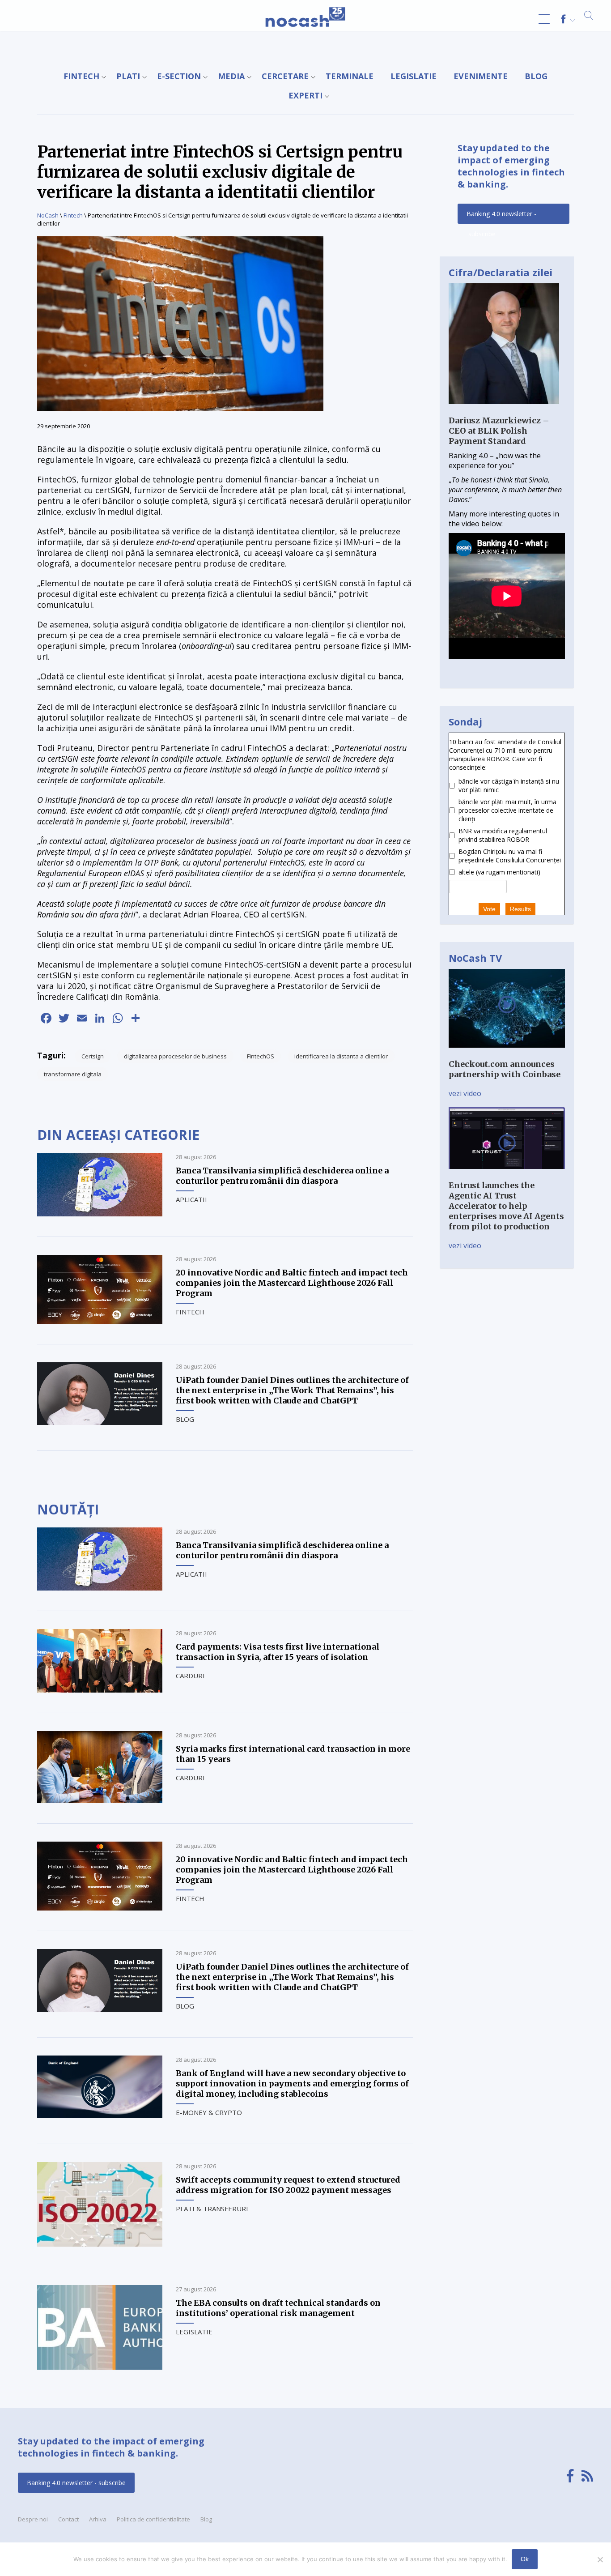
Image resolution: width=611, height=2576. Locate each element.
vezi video (465, 1093)
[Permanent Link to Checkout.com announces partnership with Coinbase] (507, 1054)
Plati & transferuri (212, 2209)
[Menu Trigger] (544, 19)
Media (231, 76)
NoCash (48, 215)
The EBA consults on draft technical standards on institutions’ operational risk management (278, 2308)
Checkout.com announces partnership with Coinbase (505, 1069)
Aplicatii (191, 1199)
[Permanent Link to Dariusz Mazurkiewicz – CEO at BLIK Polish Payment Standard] (504, 410)
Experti (305, 95)
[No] (600, 2559)
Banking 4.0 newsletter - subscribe (501, 217)
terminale (350, 76)
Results (520, 909)
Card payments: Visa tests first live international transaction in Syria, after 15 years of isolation (278, 1652)
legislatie (414, 76)
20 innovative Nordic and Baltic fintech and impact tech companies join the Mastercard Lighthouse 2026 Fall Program (292, 1283)
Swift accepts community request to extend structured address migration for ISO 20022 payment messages (288, 2185)
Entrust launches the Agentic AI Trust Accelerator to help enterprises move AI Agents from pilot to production (506, 1206)
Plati (128, 76)
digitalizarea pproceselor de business (175, 1056)
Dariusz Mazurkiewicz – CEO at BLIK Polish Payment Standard (499, 431)
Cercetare (285, 76)
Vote (489, 909)
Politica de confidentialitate (153, 2519)
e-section (179, 76)
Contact (68, 2519)
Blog (536, 76)
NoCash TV (475, 958)
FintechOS (261, 1056)
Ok (525, 2559)
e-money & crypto (209, 2112)
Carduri (190, 1676)
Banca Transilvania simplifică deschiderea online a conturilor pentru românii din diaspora (282, 1176)
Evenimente (481, 76)
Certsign (93, 1056)
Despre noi (33, 2519)
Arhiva (98, 2519)
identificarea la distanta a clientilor (341, 1056)
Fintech (81, 76)
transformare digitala (73, 1074)
